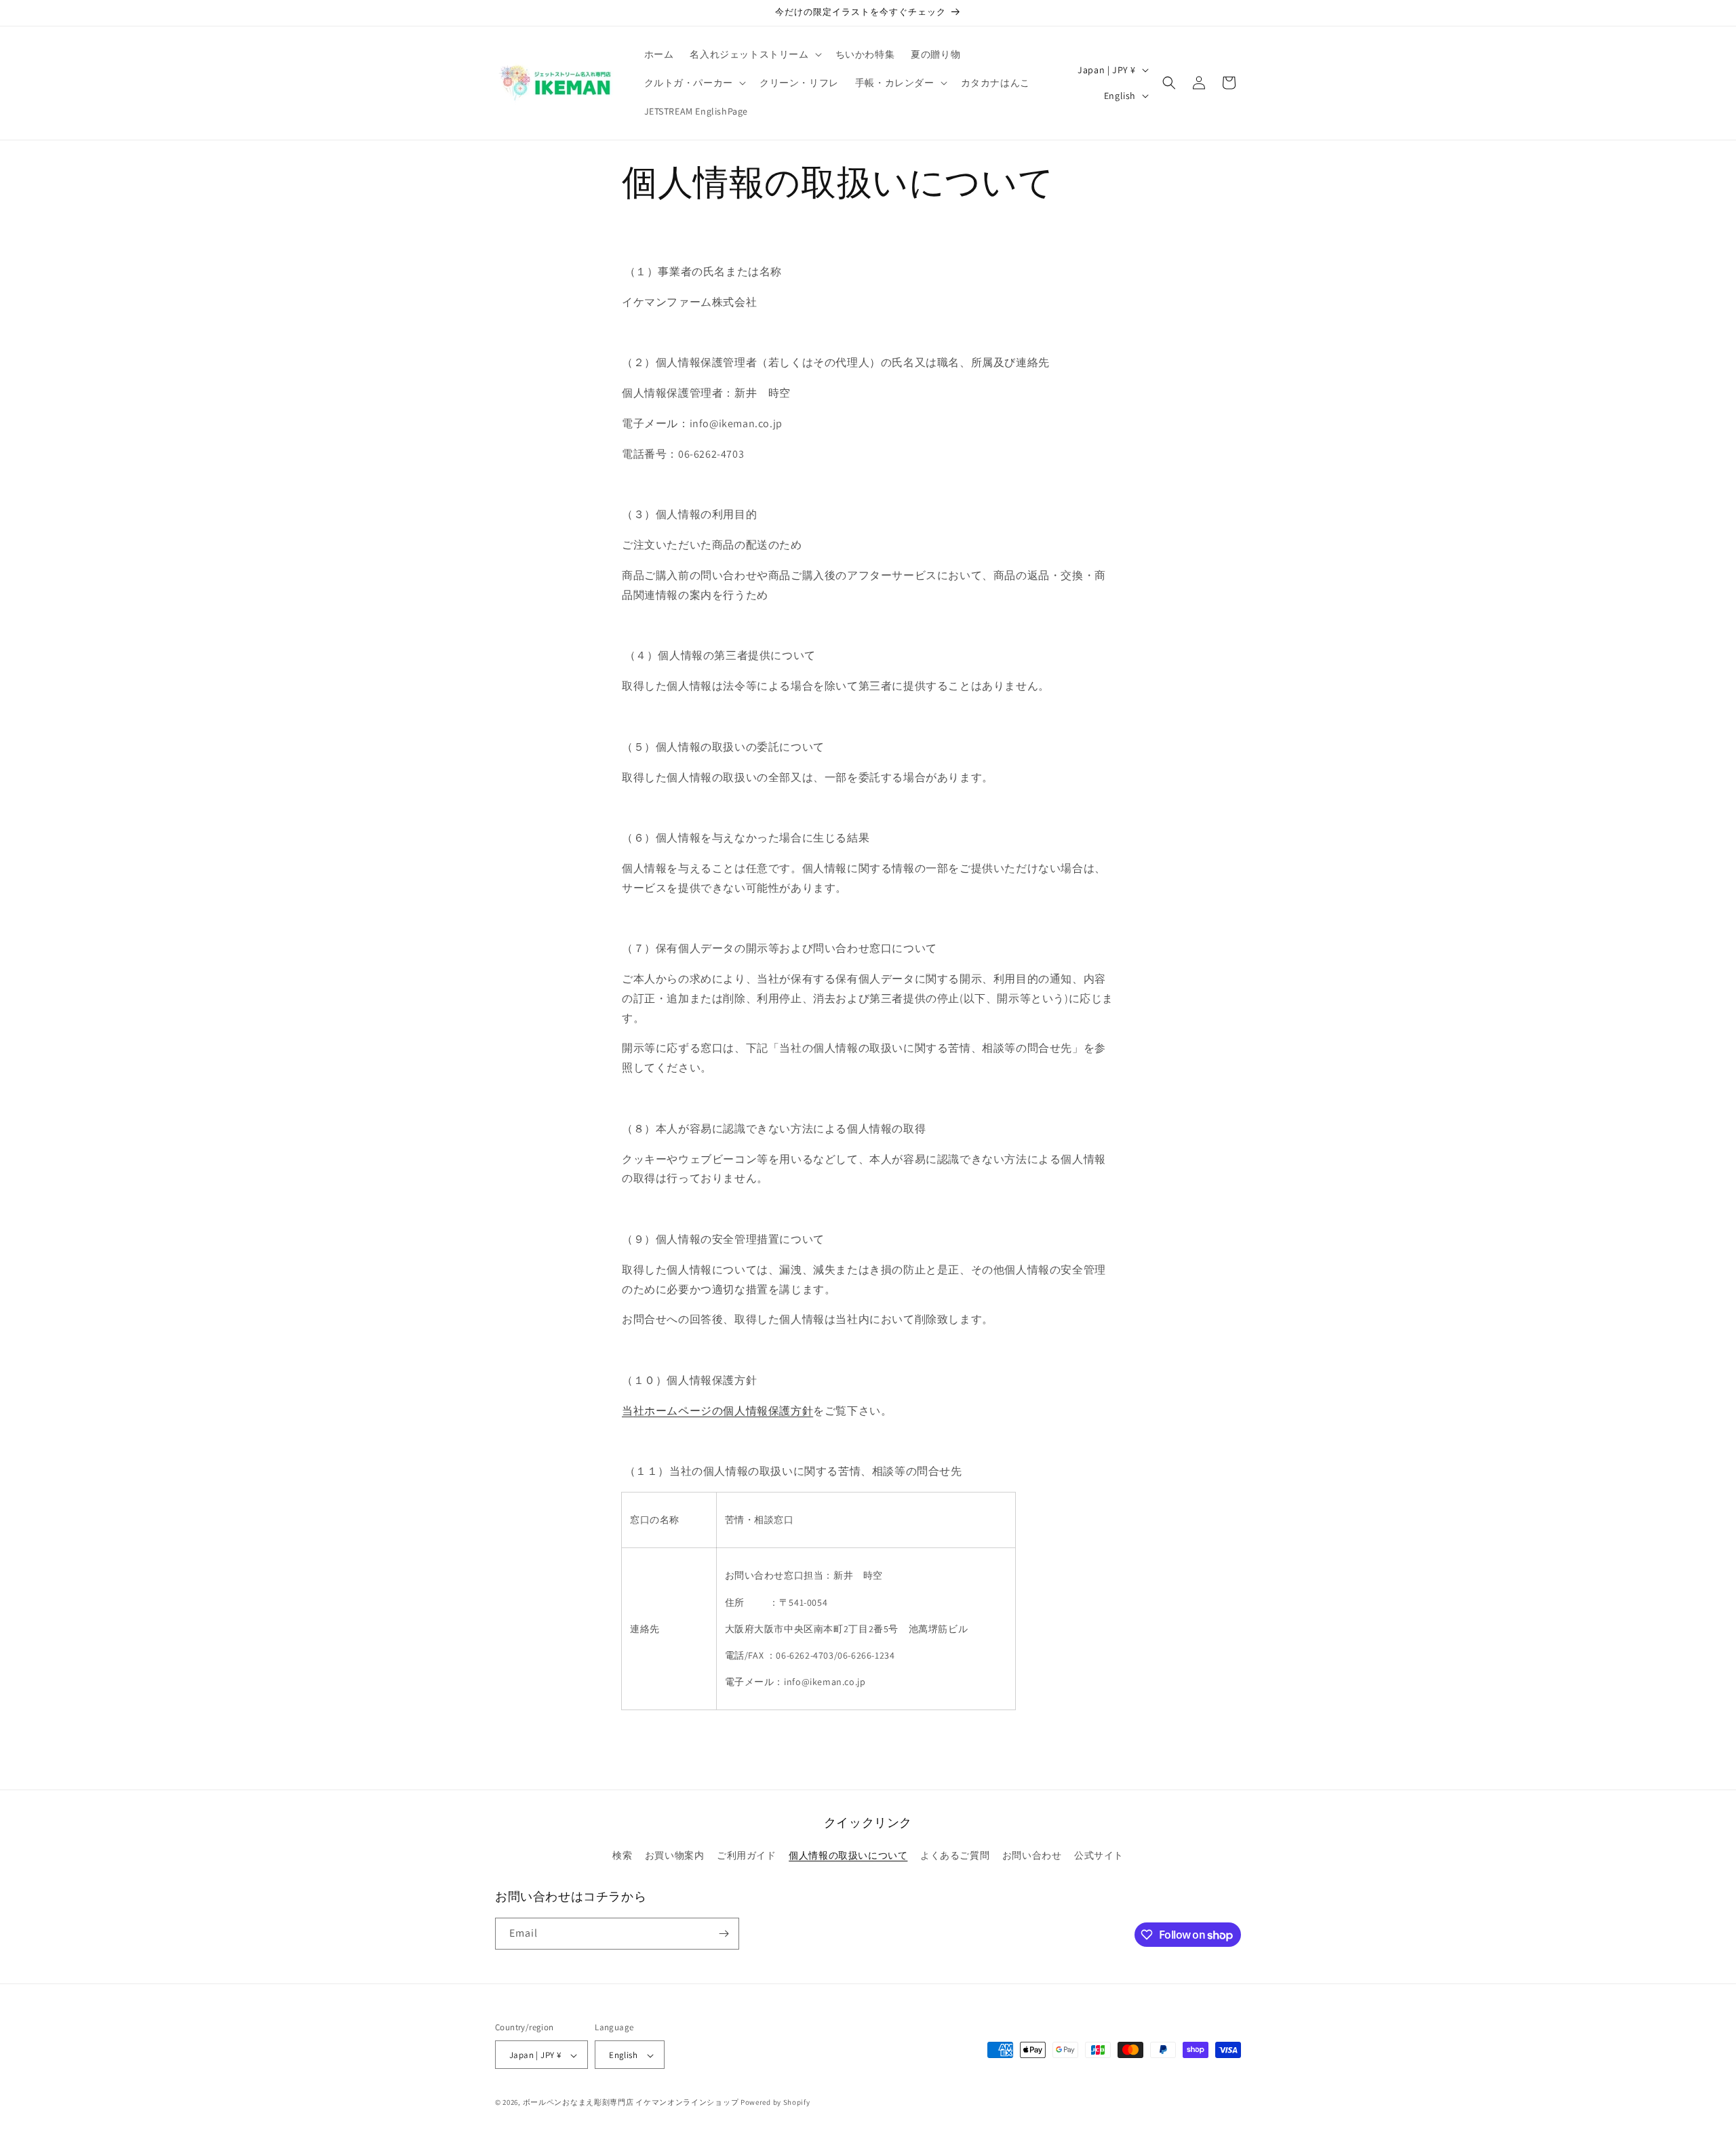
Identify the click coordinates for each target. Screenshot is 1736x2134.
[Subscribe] (724, 1934)
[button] (754, 54)
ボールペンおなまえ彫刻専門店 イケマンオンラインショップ (631, 2103)
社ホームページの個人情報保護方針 (724, 1411)
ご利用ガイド (747, 1856)
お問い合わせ (1032, 1856)
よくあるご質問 (955, 1856)
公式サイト (1099, 1856)
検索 (622, 1856)
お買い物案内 (675, 1856)
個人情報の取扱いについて (848, 1856)
